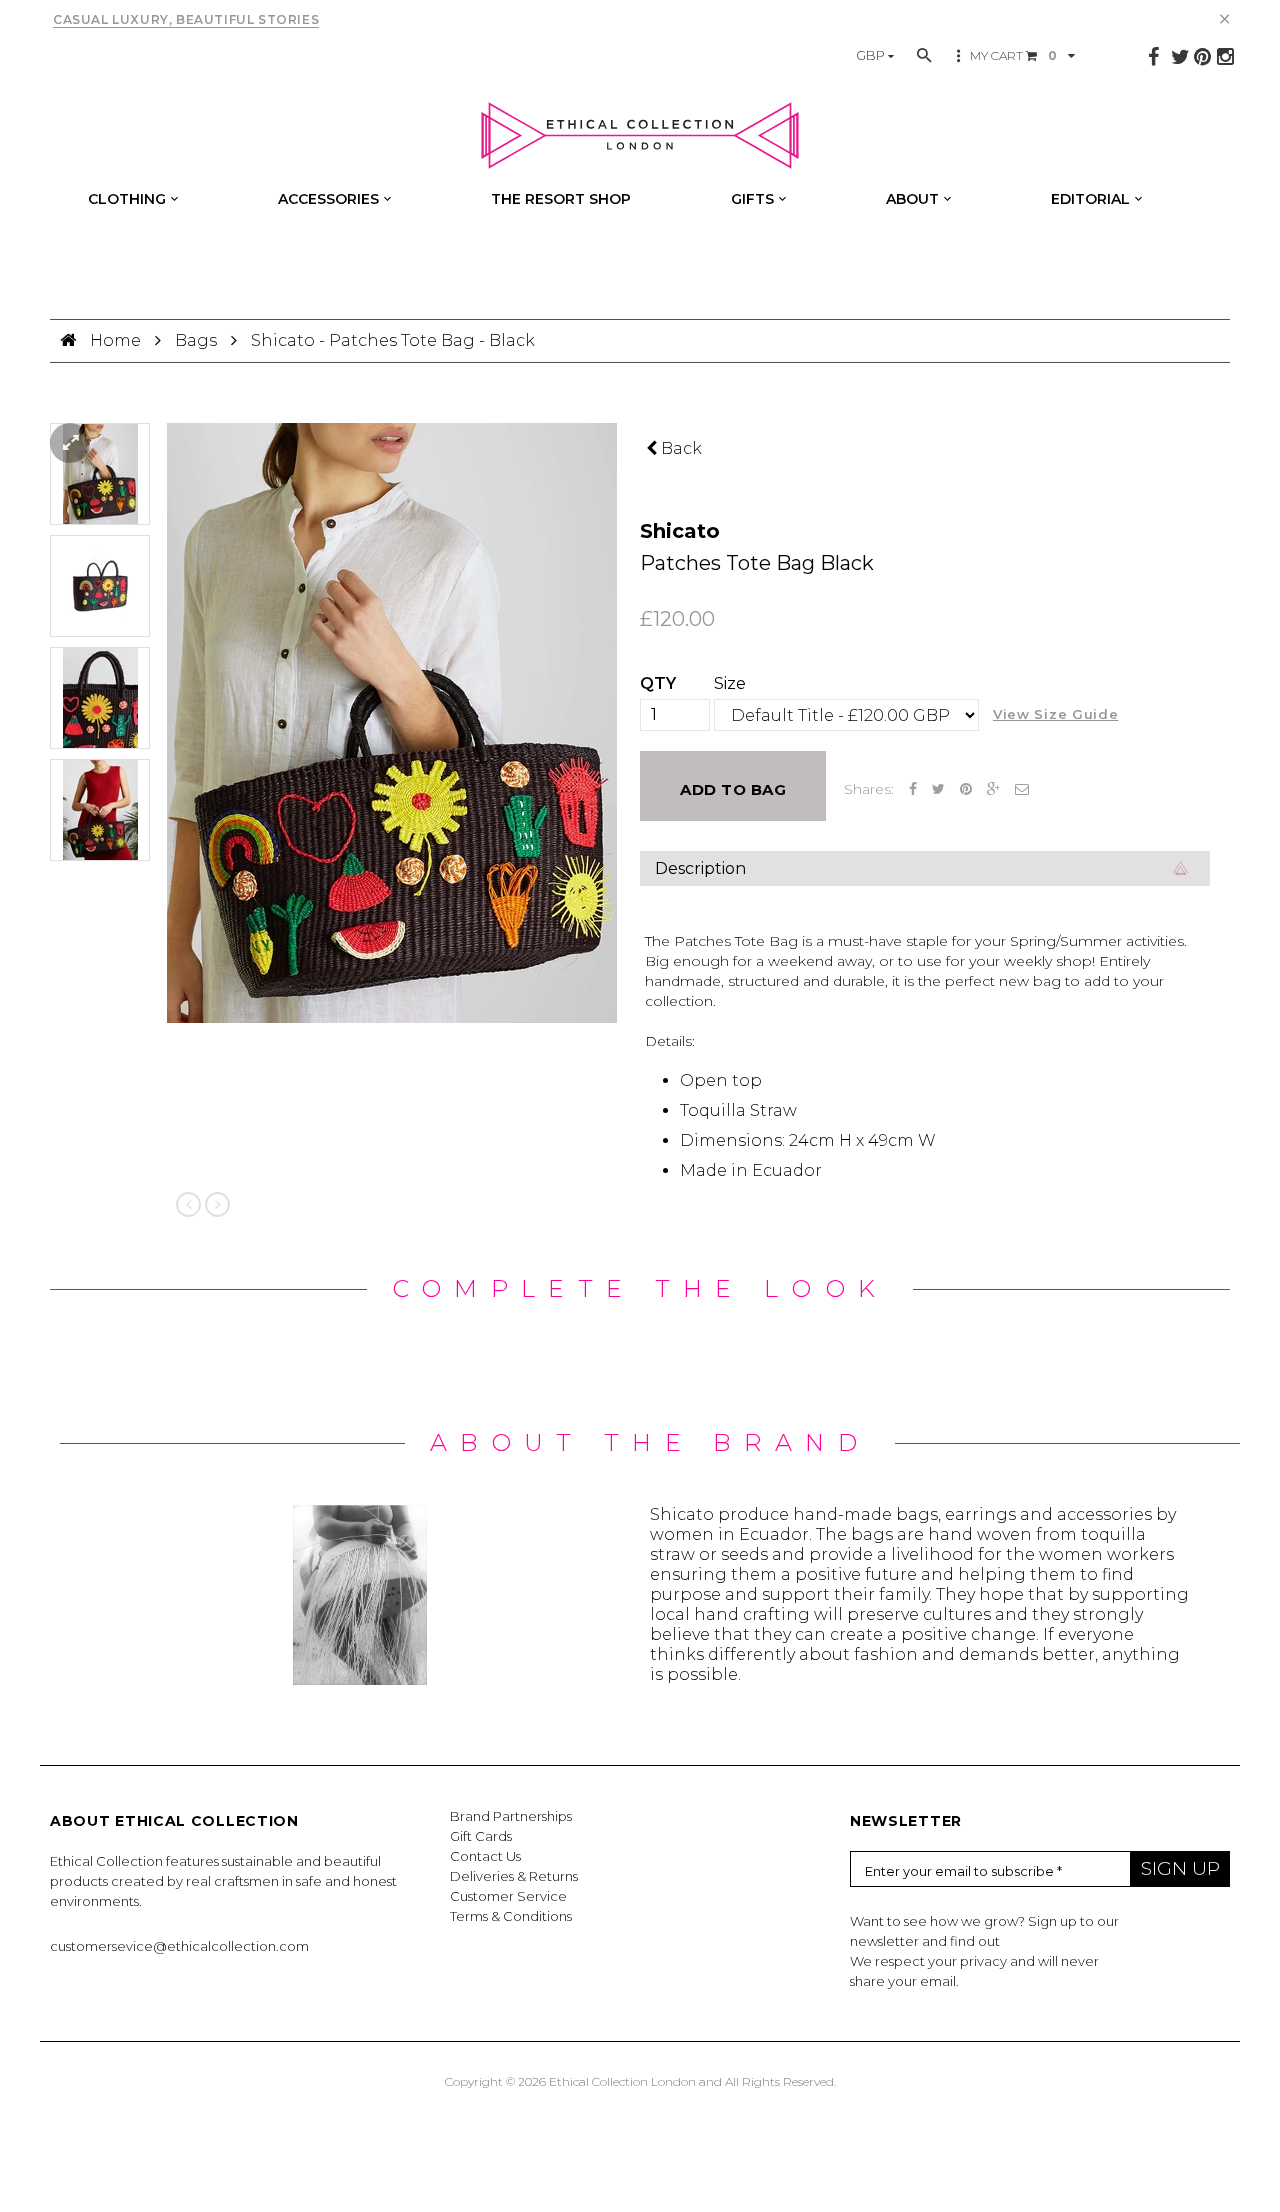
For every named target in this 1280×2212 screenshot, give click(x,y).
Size (730, 683)
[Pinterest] (1202, 57)
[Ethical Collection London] (640, 136)
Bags (196, 340)
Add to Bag (733, 789)
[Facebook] (1153, 57)
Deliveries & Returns (514, 1876)
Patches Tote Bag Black (757, 563)
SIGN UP (1180, 1868)
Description (700, 868)
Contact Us (485, 1856)
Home (117, 340)
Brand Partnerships (511, 1816)
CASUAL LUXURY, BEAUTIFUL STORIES (186, 19)
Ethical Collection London (622, 2081)
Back (679, 448)
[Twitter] (1180, 57)
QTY (658, 683)
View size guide (1056, 714)
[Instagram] (1225, 57)
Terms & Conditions (511, 1916)
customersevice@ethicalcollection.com (179, 1946)
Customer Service (508, 1896)
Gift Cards (481, 1836)
